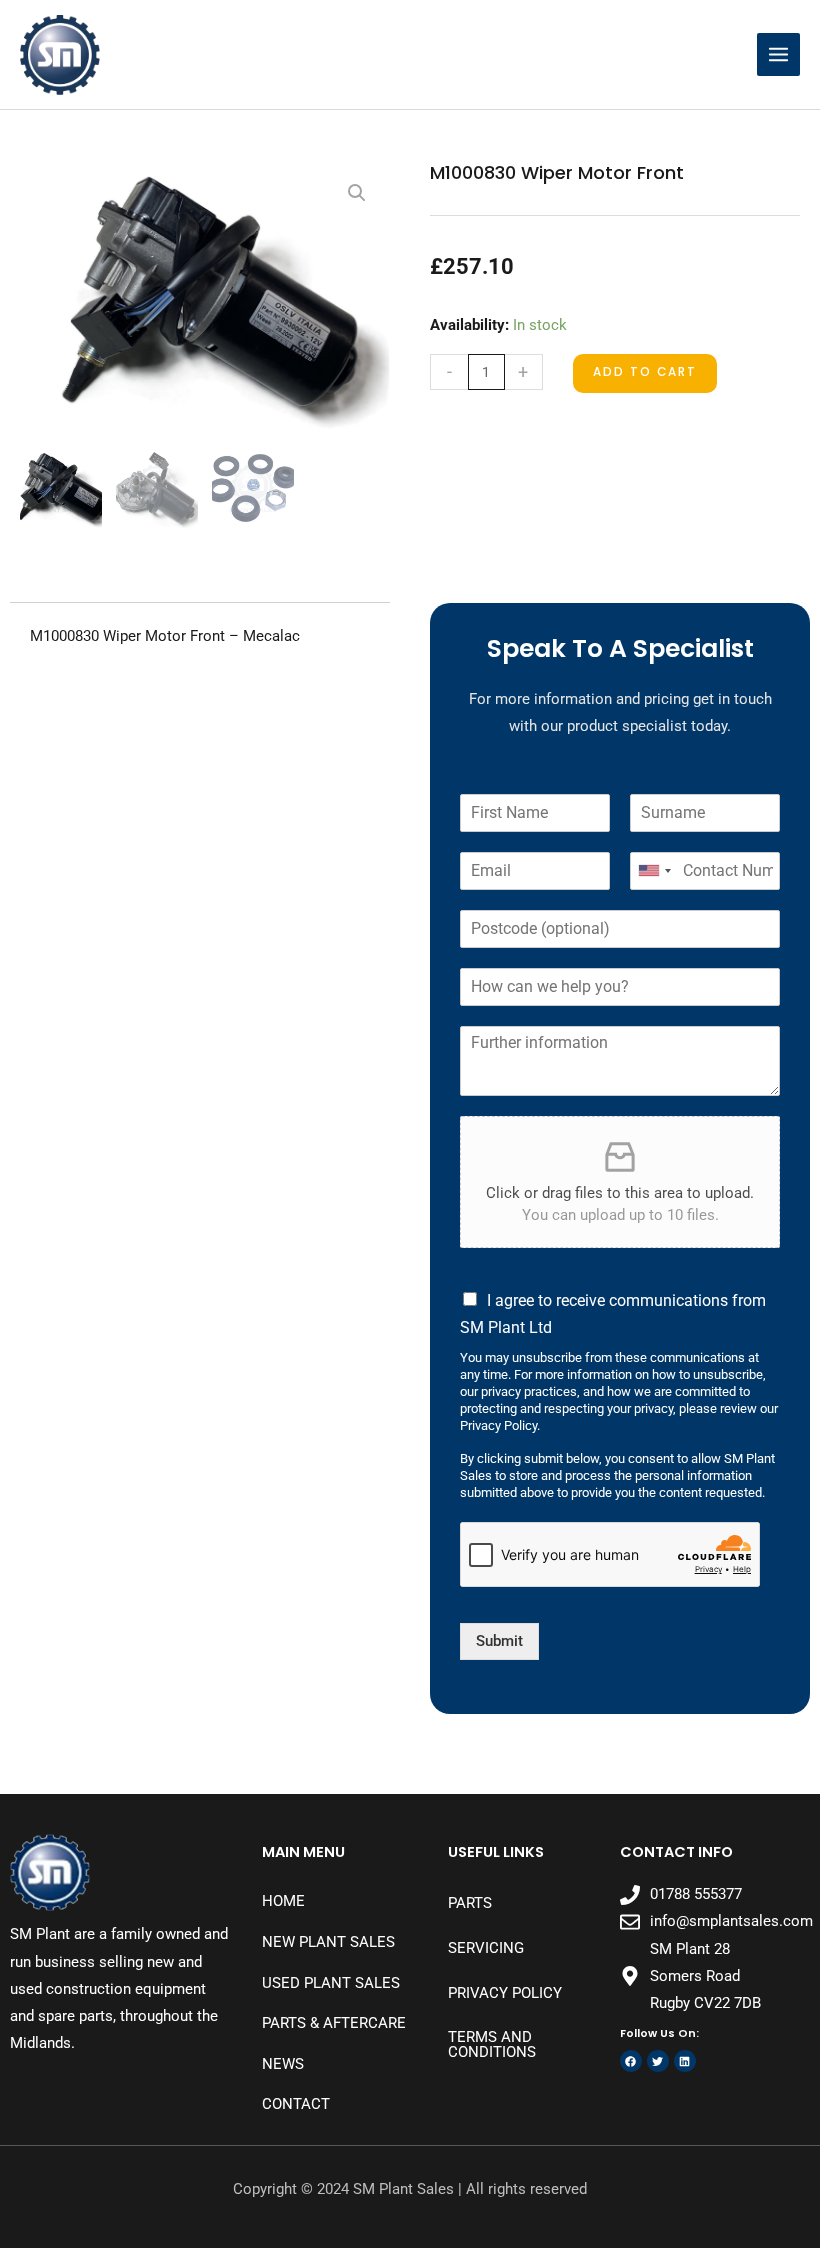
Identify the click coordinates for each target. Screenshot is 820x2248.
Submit (499, 1641)
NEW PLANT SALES (328, 1942)
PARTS (470, 1903)
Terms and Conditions (492, 2044)
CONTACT (296, 2104)
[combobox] (654, 871)
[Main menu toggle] (778, 54)
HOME (283, 1901)
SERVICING (486, 1948)
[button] (357, 193)
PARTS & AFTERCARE (334, 2023)
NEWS (283, 2064)
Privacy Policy (505, 1993)
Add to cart (645, 372)
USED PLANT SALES (331, 1983)
